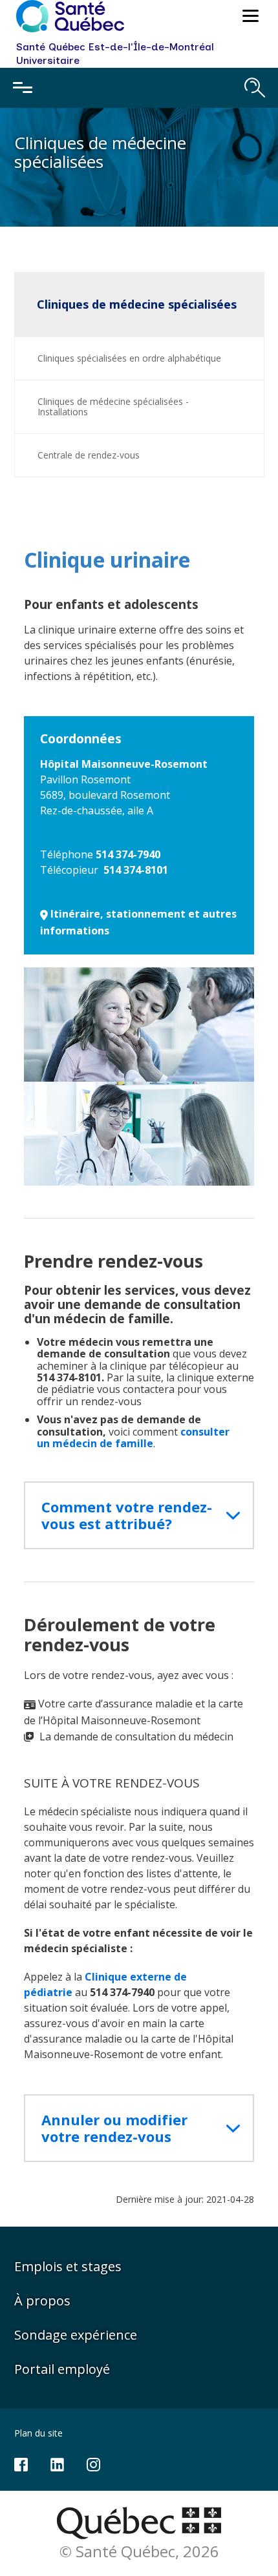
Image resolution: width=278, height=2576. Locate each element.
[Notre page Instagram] (93, 2463)
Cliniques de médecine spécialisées (137, 304)
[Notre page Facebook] (21, 2463)
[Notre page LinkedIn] (57, 2463)
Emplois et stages (68, 2266)
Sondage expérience (76, 2335)
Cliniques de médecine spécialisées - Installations (113, 407)
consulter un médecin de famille (133, 1437)
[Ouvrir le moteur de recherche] (255, 88)
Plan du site (38, 2433)
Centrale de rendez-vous (89, 455)
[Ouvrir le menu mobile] (23, 88)
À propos (42, 2301)
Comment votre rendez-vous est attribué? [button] (127, 1515)
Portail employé (62, 2369)
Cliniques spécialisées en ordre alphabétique (129, 358)
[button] (249, 18)
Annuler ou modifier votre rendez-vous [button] (114, 2128)
